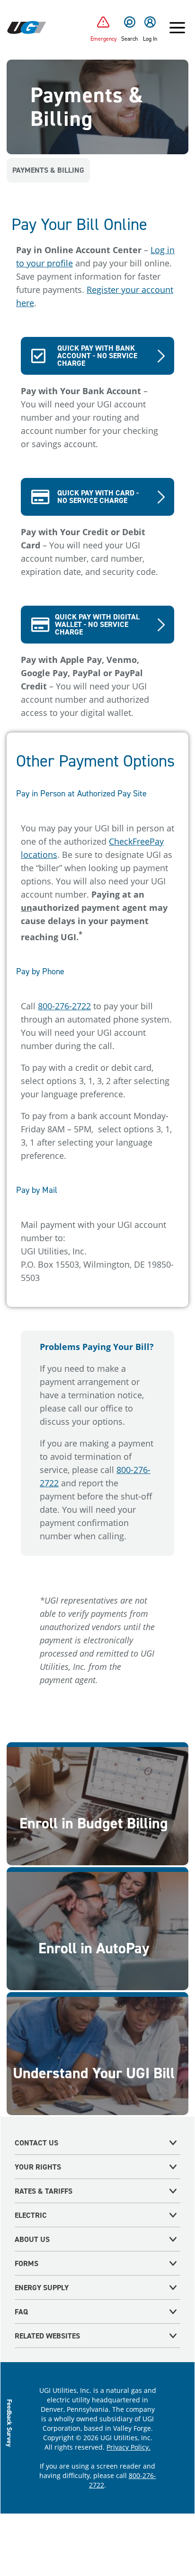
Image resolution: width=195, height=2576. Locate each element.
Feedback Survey (10, 2423)
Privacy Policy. (129, 2447)
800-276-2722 (64, 1006)
